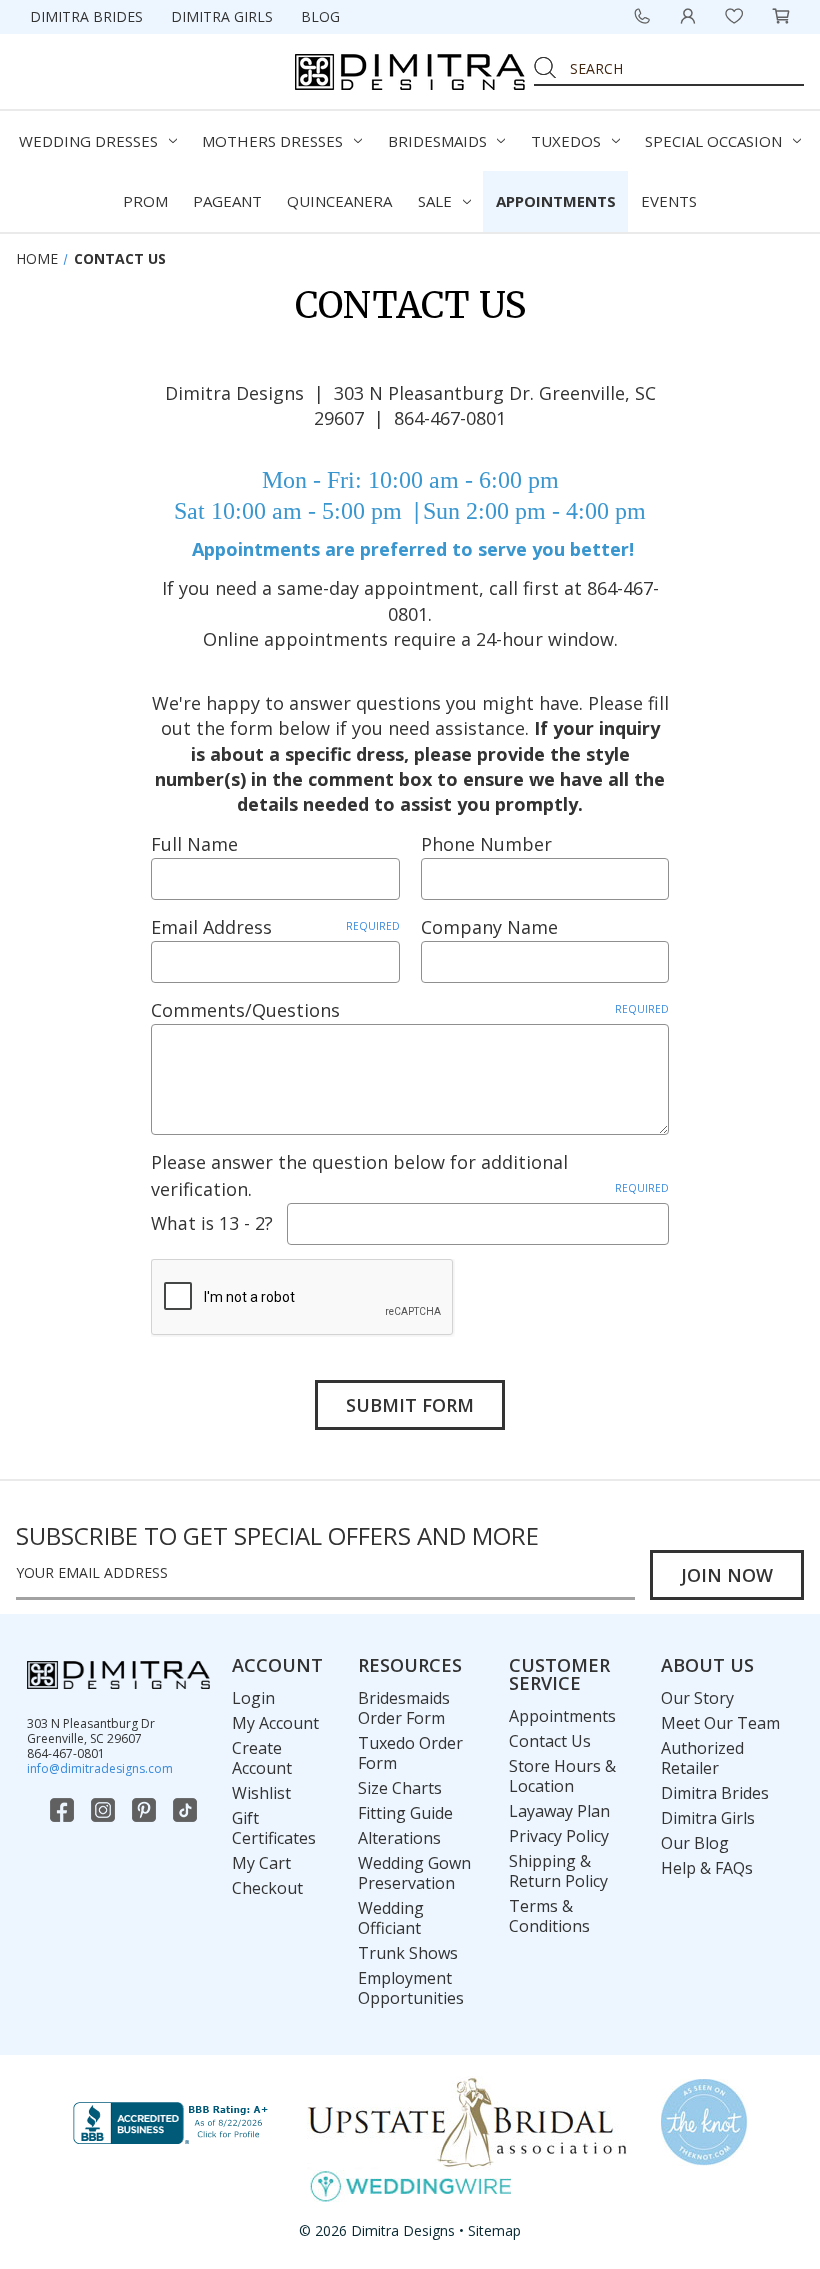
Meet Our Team (720, 1723)
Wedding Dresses (88, 141)
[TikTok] (187, 1810)
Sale (435, 201)
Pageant (227, 201)
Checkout (267, 1888)
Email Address (275, 927)
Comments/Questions (410, 1010)
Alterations (399, 1838)
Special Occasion (713, 141)
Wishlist (261, 1793)
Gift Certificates (274, 1828)
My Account (275, 1723)
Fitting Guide (405, 1813)
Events (669, 201)
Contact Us (550, 1741)
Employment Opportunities (411, 1988)
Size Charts (400, 1788)
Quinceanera (339, 201)
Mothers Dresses (272, 141)
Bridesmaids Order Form (404, 1708)
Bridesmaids (437, 141)
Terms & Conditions (549, 1916)
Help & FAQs (707, 1868)
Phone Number (486, 844)
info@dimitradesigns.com (100, 1768)
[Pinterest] (146, 1810)
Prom (145, 201)
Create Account (262, 1758)
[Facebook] (64, 1810)
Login (253, 1698)
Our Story (697, 1698)
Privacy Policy (559, 1836)
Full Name (194, 844)
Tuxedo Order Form (410, 1753)
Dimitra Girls (222, 16)
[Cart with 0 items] (781, 16)
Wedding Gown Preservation (414, 1873)
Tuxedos (566, 141)
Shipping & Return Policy (558, 1871)
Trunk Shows (408, 1953)
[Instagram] (105, 1810)
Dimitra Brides (86, 16)
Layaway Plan (559, 1811)
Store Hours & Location (562, 1776)
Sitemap (494, 2230)
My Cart (261, 1863)
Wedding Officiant (391, 1918)
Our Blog (695, 1843)
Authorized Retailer (702, 1758)
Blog (320, 16)
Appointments (556, 201)
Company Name (489, 927)
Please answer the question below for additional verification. (410, 1175)
